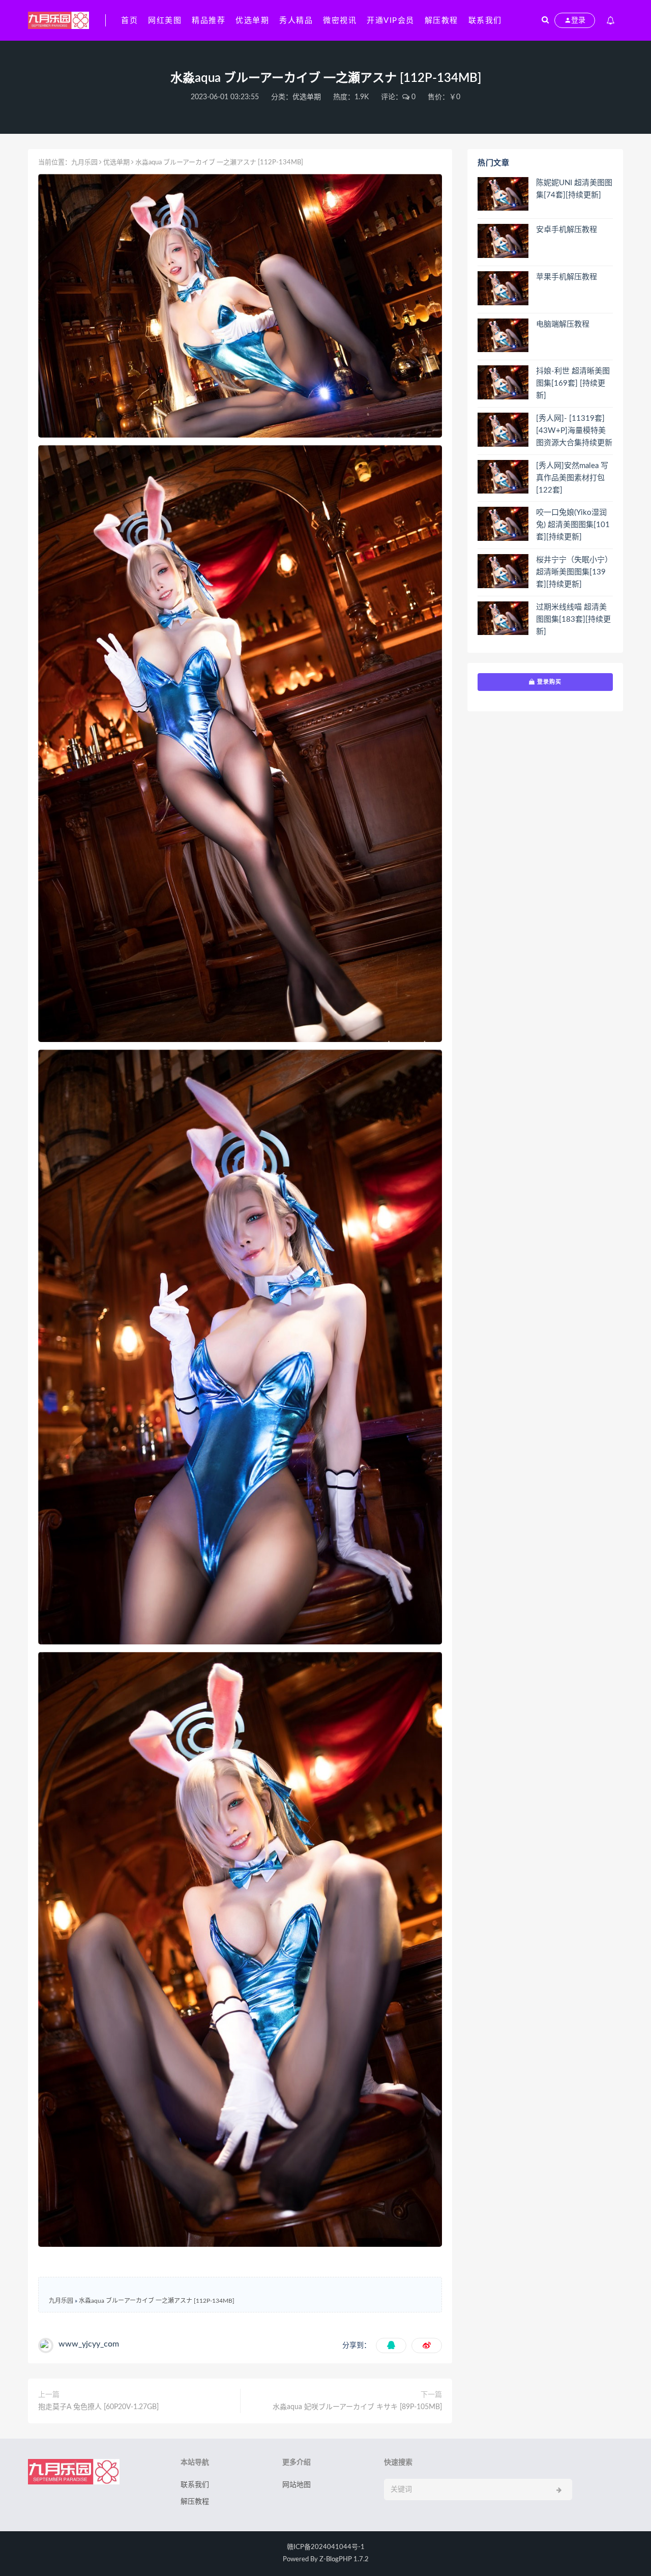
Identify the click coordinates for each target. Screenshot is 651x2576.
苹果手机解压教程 (567, 277)
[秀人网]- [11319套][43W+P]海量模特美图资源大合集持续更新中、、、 (574, 431)
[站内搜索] (545, 20)
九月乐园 (84, 163)
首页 (129, 21)
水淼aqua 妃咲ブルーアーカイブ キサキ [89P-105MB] (357, 2407)
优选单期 (252, 21)
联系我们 (485, 21)
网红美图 (165, 21)
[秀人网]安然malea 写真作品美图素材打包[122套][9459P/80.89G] (572, 479)
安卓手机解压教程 (567, 230)
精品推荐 (209, 21)
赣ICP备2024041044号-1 (326, 2547)
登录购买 (548, 682)
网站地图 (297, 2485)
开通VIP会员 (391, 21)
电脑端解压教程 (563, 324)
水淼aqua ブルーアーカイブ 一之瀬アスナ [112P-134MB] (157, 2301)
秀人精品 (296, 21)
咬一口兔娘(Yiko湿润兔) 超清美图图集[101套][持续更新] (573, 525)
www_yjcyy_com (89, 2344)
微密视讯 (340, 21)
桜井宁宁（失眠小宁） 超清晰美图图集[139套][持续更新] (574, 572)
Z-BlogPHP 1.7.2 (344, 2559)
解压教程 (441, 21)
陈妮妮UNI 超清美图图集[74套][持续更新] (574, 189)
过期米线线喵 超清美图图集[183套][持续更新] (573, 619)
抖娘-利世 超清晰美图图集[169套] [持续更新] (573, 383)
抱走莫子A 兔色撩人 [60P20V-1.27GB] (98, 2407)
